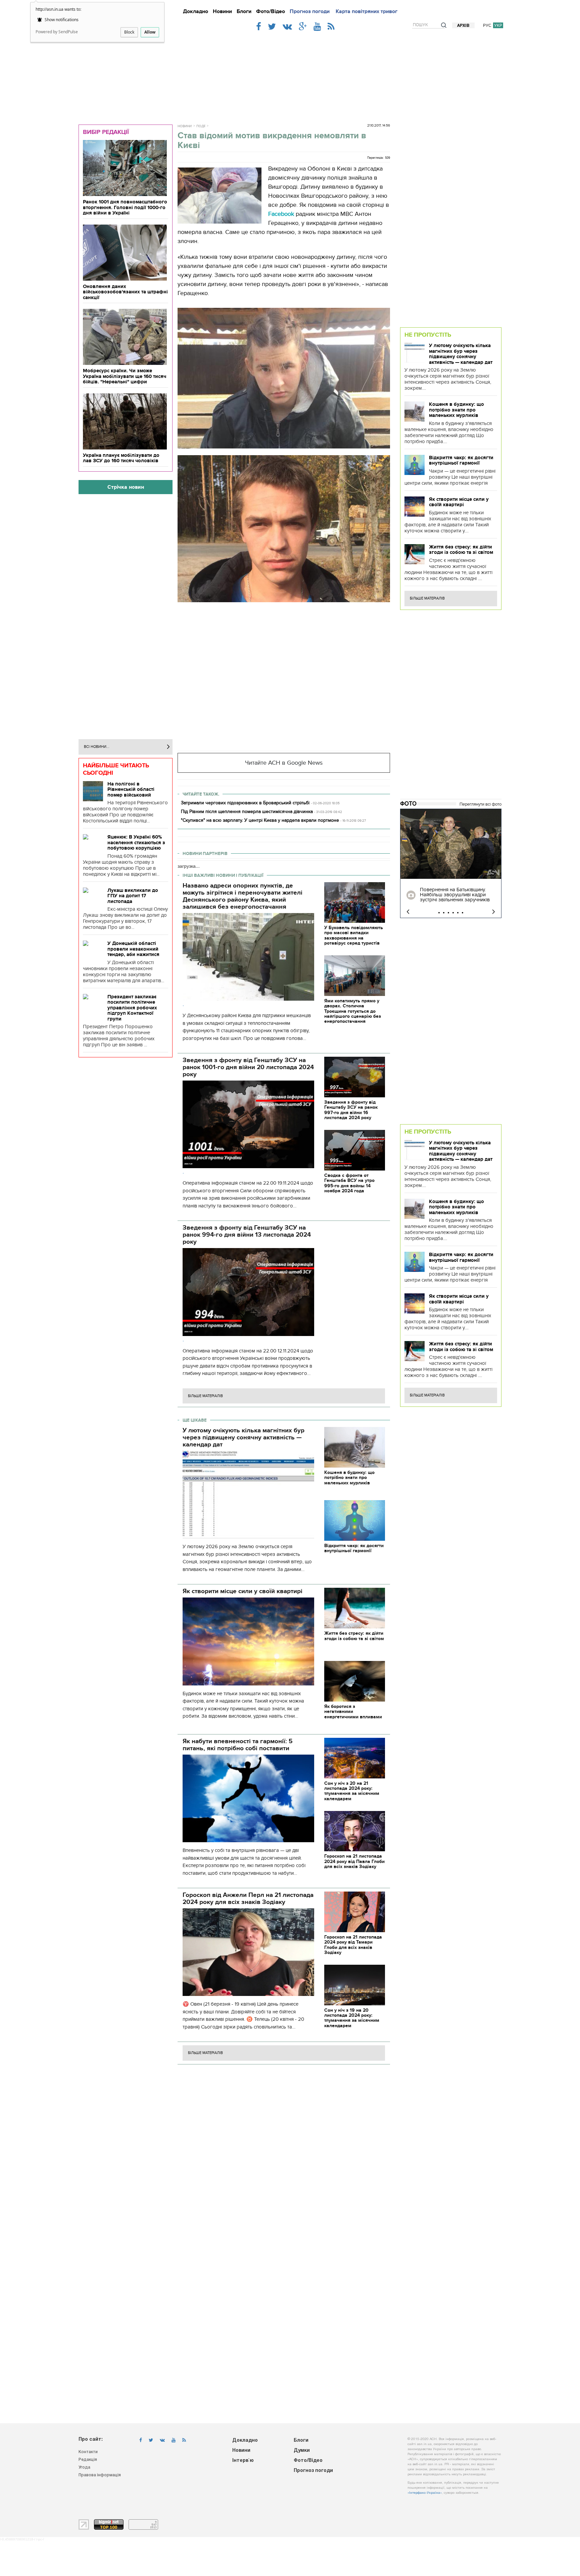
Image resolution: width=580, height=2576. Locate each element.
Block (129, 32)
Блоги (244, 11)
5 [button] (458, 913)
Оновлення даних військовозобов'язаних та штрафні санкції (125, 292)
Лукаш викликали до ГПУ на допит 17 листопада (133, 896)
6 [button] (463, 913)
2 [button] (444, 913)
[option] (451, 863)
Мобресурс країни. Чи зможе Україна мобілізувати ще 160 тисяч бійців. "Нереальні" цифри (125, 376)
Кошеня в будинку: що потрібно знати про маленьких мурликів (456, 410)
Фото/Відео (271, 11)
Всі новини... (97, 747)
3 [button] (448, 913)
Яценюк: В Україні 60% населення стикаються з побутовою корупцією (136, 842)
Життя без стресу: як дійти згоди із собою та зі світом (461, 550)
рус (487, 25)
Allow (150, 32)
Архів (463, 26)
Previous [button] (408, 912)
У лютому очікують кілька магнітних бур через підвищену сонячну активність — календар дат (461, 354)
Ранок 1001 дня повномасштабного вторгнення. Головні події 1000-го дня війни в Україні (125, 207)
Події (201, 126)
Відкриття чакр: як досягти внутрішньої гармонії (461, 460)
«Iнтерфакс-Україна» (425, 2493)
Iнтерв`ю (243, 2461)
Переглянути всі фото (480, 804)
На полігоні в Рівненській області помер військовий (131, 789)
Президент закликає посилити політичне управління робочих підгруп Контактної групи (132, 1008)
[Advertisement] (290, 75)
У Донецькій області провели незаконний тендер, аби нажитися (133, 949)
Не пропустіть (428, 335)
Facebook (281, 214)
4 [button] (453, 913)
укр (498, 25)
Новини (222, 11)
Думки (302, 2451)
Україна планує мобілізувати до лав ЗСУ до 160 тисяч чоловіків (121, 458)
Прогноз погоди (310, 11)
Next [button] (494, 912)
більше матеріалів (205, 1396)
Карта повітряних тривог (367, 11)
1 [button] (439, 913)
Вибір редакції (106, 132)
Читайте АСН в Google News (284, 763)
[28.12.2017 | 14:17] (451, 844)
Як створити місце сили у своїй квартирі (459, 502)
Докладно (196, 11)
